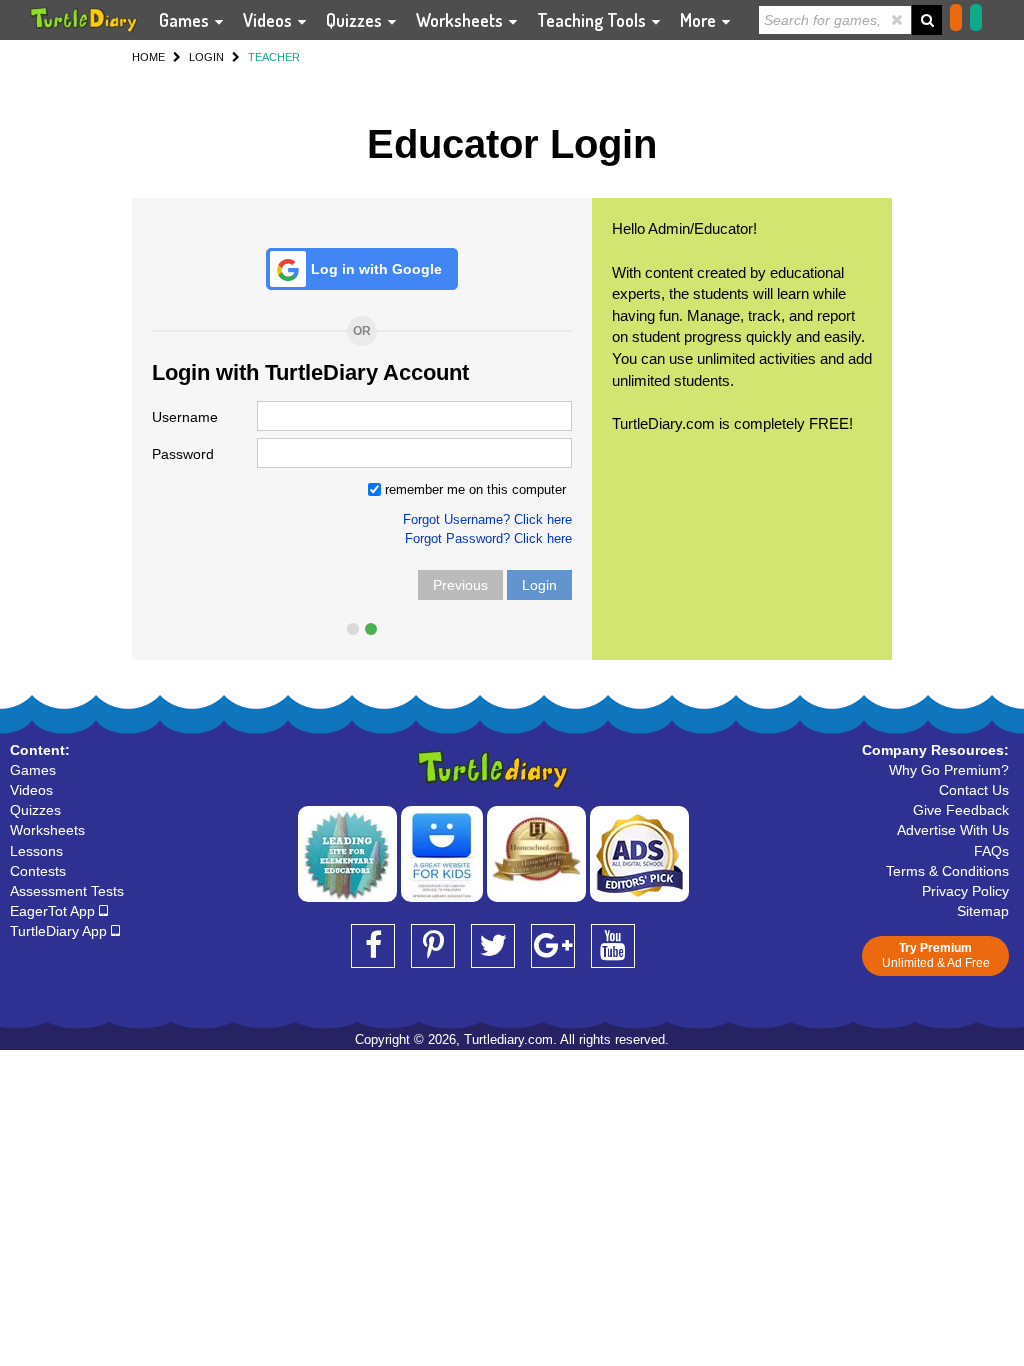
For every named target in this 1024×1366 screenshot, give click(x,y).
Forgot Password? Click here (488, 538)
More (700, 20)
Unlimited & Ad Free (936, 955)
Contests (38, 871)
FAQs (991, 851)
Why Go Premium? (949, 770)
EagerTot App (54, 911)
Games (186, 20)
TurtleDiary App (60, 931)
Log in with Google (376, 269)
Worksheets (461, 20)
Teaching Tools (593, 20)
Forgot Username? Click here (487, 519)
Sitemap (983, 911)
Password (183, 454)
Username (185, 417)
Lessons (36, 851)
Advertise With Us (953, 830)
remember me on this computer (473, 489)
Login (539, 585)
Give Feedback (961, 810)
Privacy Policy (965, 891)
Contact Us (974, 790)
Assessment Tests (67, 891)
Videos (269, 20)
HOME (148, 57)
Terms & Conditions (947, 871)
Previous (460, 585)
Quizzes (356, 20)
